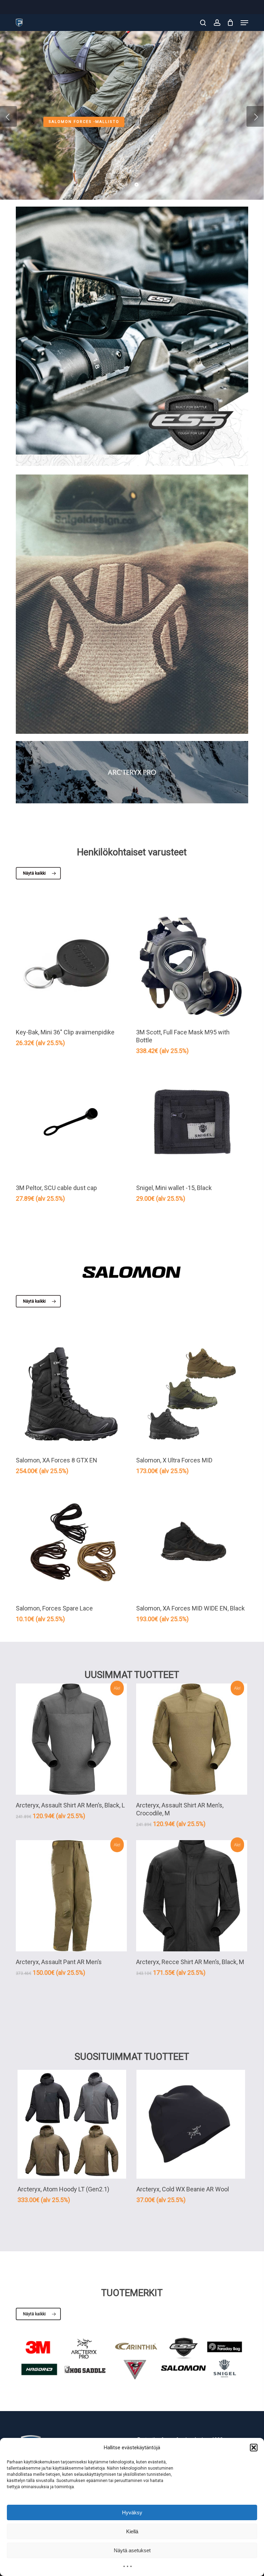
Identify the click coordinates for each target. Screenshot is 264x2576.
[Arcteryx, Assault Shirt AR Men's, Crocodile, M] (192, 1739)
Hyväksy (132, 2512)
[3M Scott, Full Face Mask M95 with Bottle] (192, 966)
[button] (254, 2448)
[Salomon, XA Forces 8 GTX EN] (71, 1394)
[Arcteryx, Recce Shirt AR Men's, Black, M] (192, 1896)
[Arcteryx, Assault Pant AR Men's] (71, 1896)
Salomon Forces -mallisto (84, 121)
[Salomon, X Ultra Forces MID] (192, 1394)
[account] (217, 23)
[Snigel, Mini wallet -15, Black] (192, 1122)
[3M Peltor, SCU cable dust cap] (71, 1122)
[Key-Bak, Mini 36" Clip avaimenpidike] (71, 966)
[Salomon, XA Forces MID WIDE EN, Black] (192, 1542)
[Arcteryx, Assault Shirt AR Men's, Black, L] (71, 1739)
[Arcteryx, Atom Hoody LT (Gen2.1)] (72, 2124)
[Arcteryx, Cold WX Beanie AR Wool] (191, 2124)
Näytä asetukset (132, 2550)
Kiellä (132, 2531)
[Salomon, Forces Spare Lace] (71, 1542)
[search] (203, 23)
